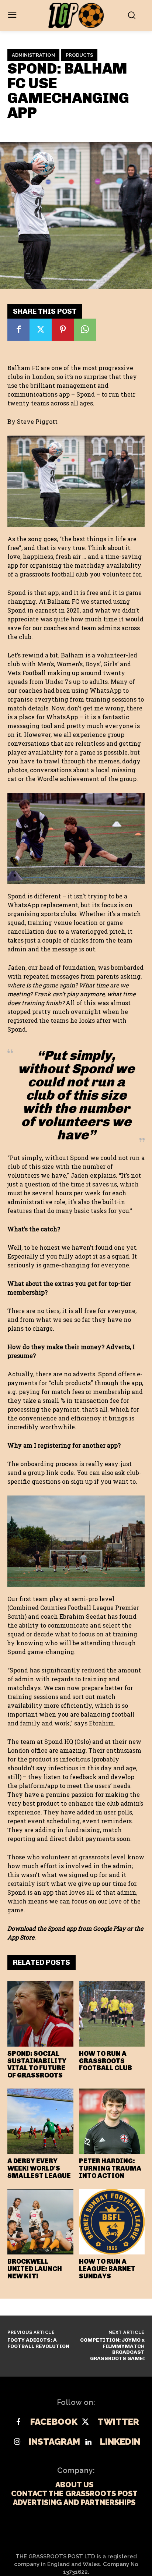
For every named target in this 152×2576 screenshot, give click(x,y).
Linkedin (120, 2442)
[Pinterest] (63, 330)
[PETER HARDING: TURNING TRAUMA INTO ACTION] (112, 2121)
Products (79, 55)
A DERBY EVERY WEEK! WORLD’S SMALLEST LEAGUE (39, 2168)
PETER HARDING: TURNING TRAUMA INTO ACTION (110, 2168)
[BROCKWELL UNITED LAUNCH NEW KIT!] (40, 2222)
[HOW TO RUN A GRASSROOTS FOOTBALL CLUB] (112, 2014)
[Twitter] (41, 330)
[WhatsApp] (85, 330)
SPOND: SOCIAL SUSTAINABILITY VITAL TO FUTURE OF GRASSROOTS (37, 2064)
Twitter (118, 2422)
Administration (33, 55)
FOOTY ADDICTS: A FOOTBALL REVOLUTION (38, 2343)
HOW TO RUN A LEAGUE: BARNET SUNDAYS (107, 2269)
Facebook (54, 2422)
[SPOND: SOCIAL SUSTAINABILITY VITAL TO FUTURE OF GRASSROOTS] (40, 2014)
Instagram (54, 2442)
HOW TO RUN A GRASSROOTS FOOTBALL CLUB (106, 2061)
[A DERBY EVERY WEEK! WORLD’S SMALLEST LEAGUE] (40, 2121)
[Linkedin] (88, 2442)
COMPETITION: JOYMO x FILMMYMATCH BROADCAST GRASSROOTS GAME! (112, 2349)
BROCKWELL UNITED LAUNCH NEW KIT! (35, 2269)
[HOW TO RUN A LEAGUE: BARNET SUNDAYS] (112, 2222)
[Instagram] (17, 2442)
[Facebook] (18, 330)
